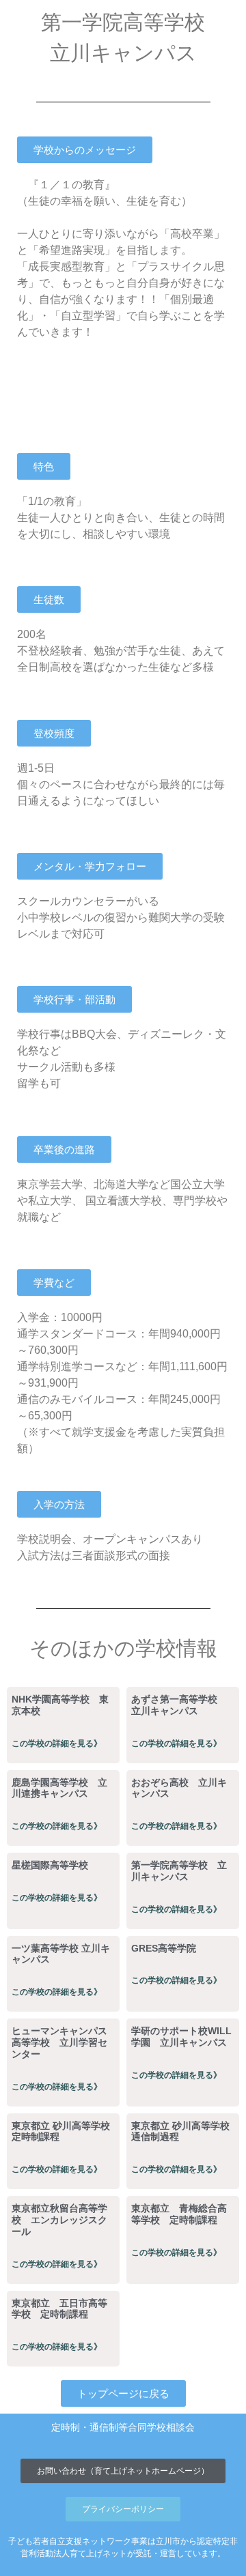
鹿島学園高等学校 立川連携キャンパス (59, 1788)
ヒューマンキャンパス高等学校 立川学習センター (59, 2042)
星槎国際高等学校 (50, 1865)
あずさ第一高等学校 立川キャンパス (179, 1705)
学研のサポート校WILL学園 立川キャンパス (181, 2037)
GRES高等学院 (164, 1948)
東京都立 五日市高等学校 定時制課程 (59, 2309)
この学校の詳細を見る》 (57, 1743)
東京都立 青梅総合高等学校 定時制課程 (179, 2214)
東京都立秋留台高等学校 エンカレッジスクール (59, 2220)
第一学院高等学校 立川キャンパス (179, 1871)
